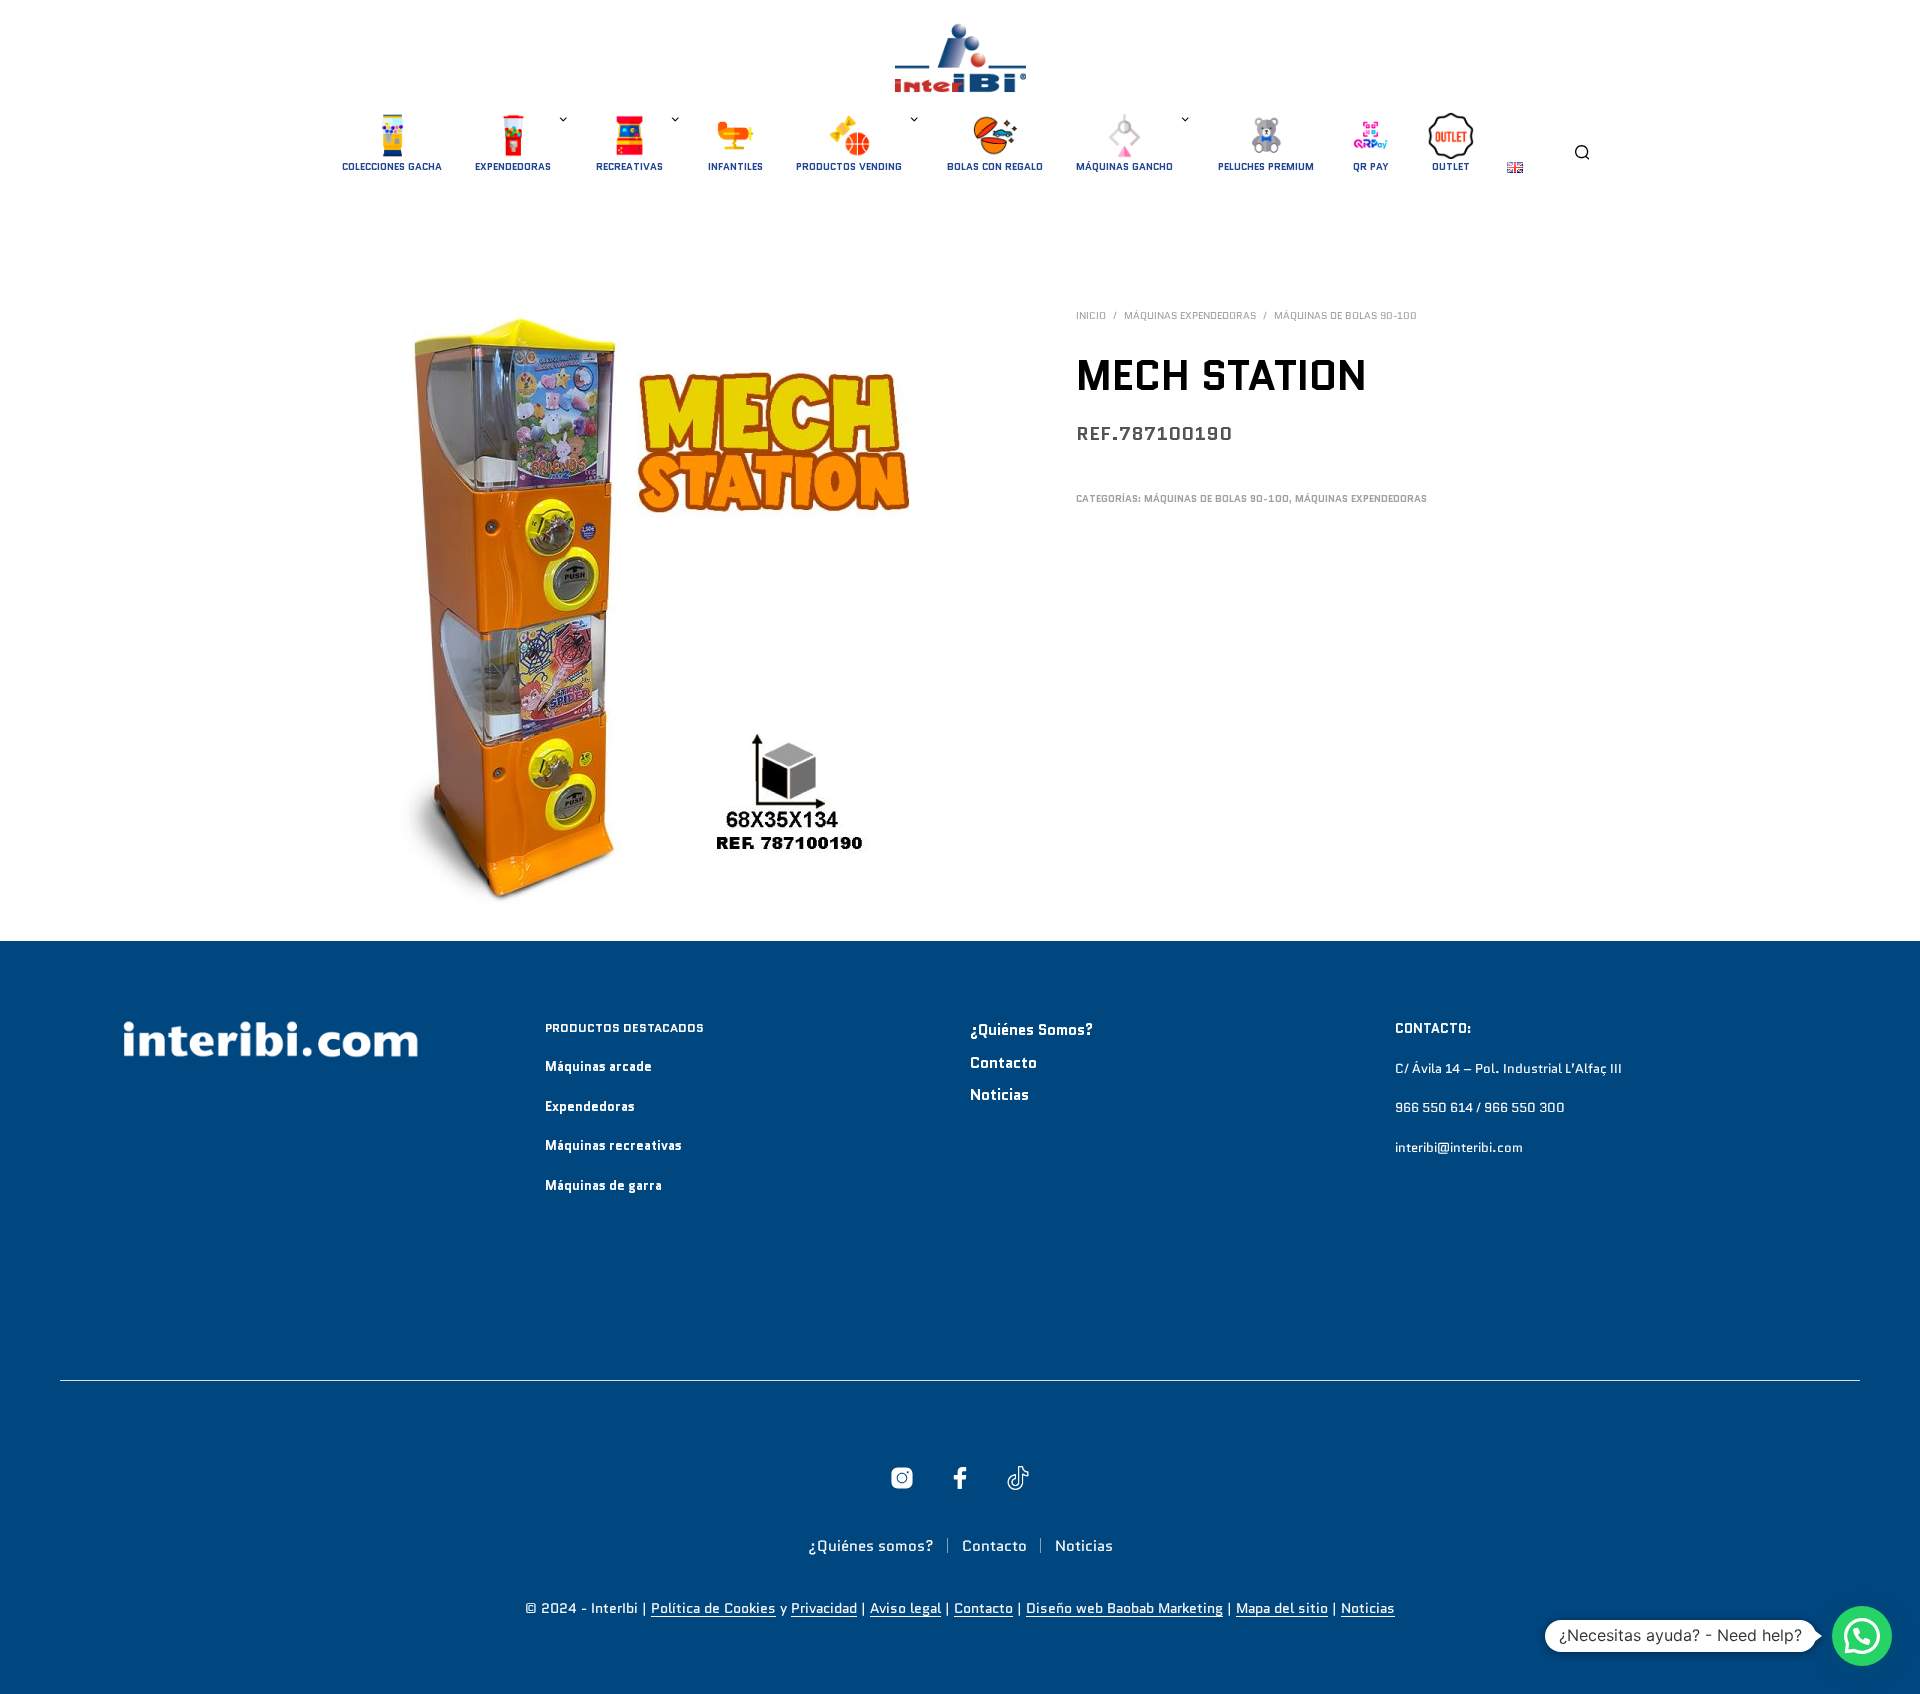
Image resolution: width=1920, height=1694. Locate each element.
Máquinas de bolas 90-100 (1345, 315)
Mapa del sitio (1282, 1609)
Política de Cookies (713, 1609)
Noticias (999, 1095)
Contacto (1003, 1063)
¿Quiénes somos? (1031, 1030)
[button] (1862, 1636)
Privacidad (824, 1609)
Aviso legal (905, 1609)
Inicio (1091, 315)
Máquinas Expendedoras (1190, 315)
